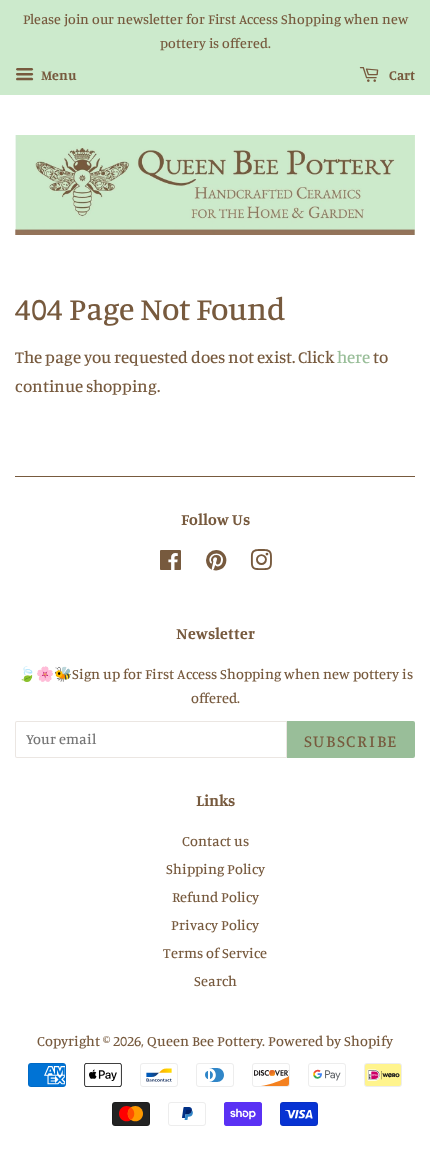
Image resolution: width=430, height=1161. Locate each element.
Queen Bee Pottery (204, 1040)
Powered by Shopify (330, 1040)
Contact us (215, 840)
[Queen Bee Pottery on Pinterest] (216, 563)
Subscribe (351, 740)
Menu (58, 74)
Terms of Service (215, 952)
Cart (401, 74)
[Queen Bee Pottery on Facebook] (170, 563)
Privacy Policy (215, 924)
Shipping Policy (215, 868)
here (353, 356)
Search (215, 980)
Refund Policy (215, 896)
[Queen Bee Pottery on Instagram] (261, 563)
